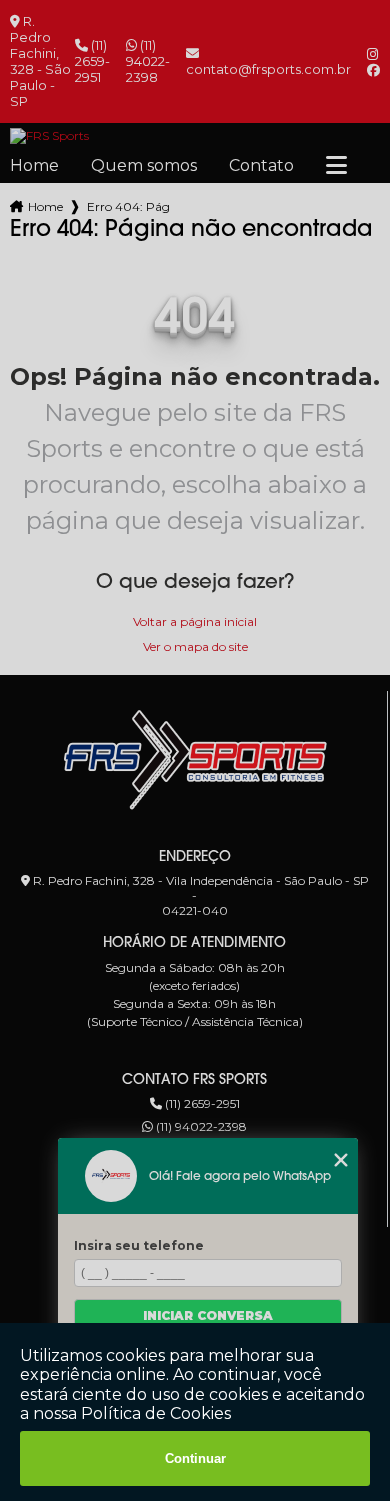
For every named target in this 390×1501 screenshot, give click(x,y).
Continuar (195, 1458)
